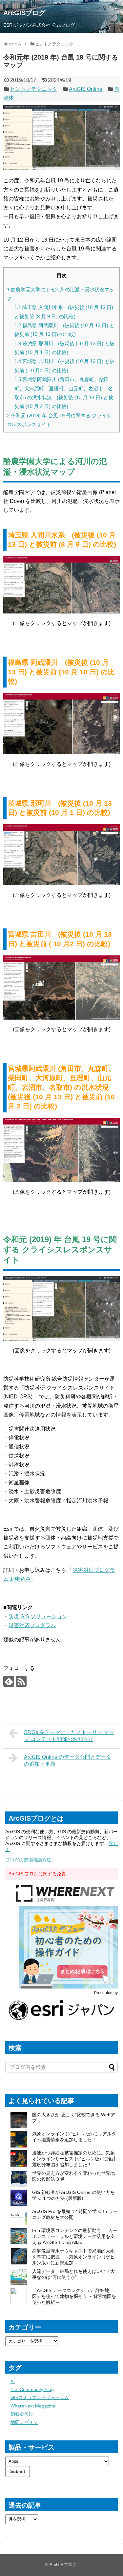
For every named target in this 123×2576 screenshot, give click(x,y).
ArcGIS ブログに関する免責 (37, 1874)
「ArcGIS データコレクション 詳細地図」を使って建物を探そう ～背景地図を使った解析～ (74, 2296)
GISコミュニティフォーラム (40, 2397)
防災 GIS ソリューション (38, 1616)
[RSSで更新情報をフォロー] (21, 1681)
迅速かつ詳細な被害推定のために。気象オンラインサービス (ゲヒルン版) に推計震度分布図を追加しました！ (74, 2159)
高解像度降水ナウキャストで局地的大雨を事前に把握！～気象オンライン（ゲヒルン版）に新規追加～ (73, 2257)
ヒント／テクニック (34, 89)
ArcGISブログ (24, 13)
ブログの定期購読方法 (28, 1860)
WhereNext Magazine (33, 2406)
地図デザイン (24, 2422)
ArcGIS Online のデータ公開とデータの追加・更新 (68, 1760)
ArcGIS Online (86, 89)
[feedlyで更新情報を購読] (9, 1681)
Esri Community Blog (32, 2389)
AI (13, 2381)
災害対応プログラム (32, 1625)
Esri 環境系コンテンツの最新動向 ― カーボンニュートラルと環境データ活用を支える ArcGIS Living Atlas (75, 2236)
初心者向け (22, 2414)
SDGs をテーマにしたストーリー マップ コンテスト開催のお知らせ (69, 1736)
